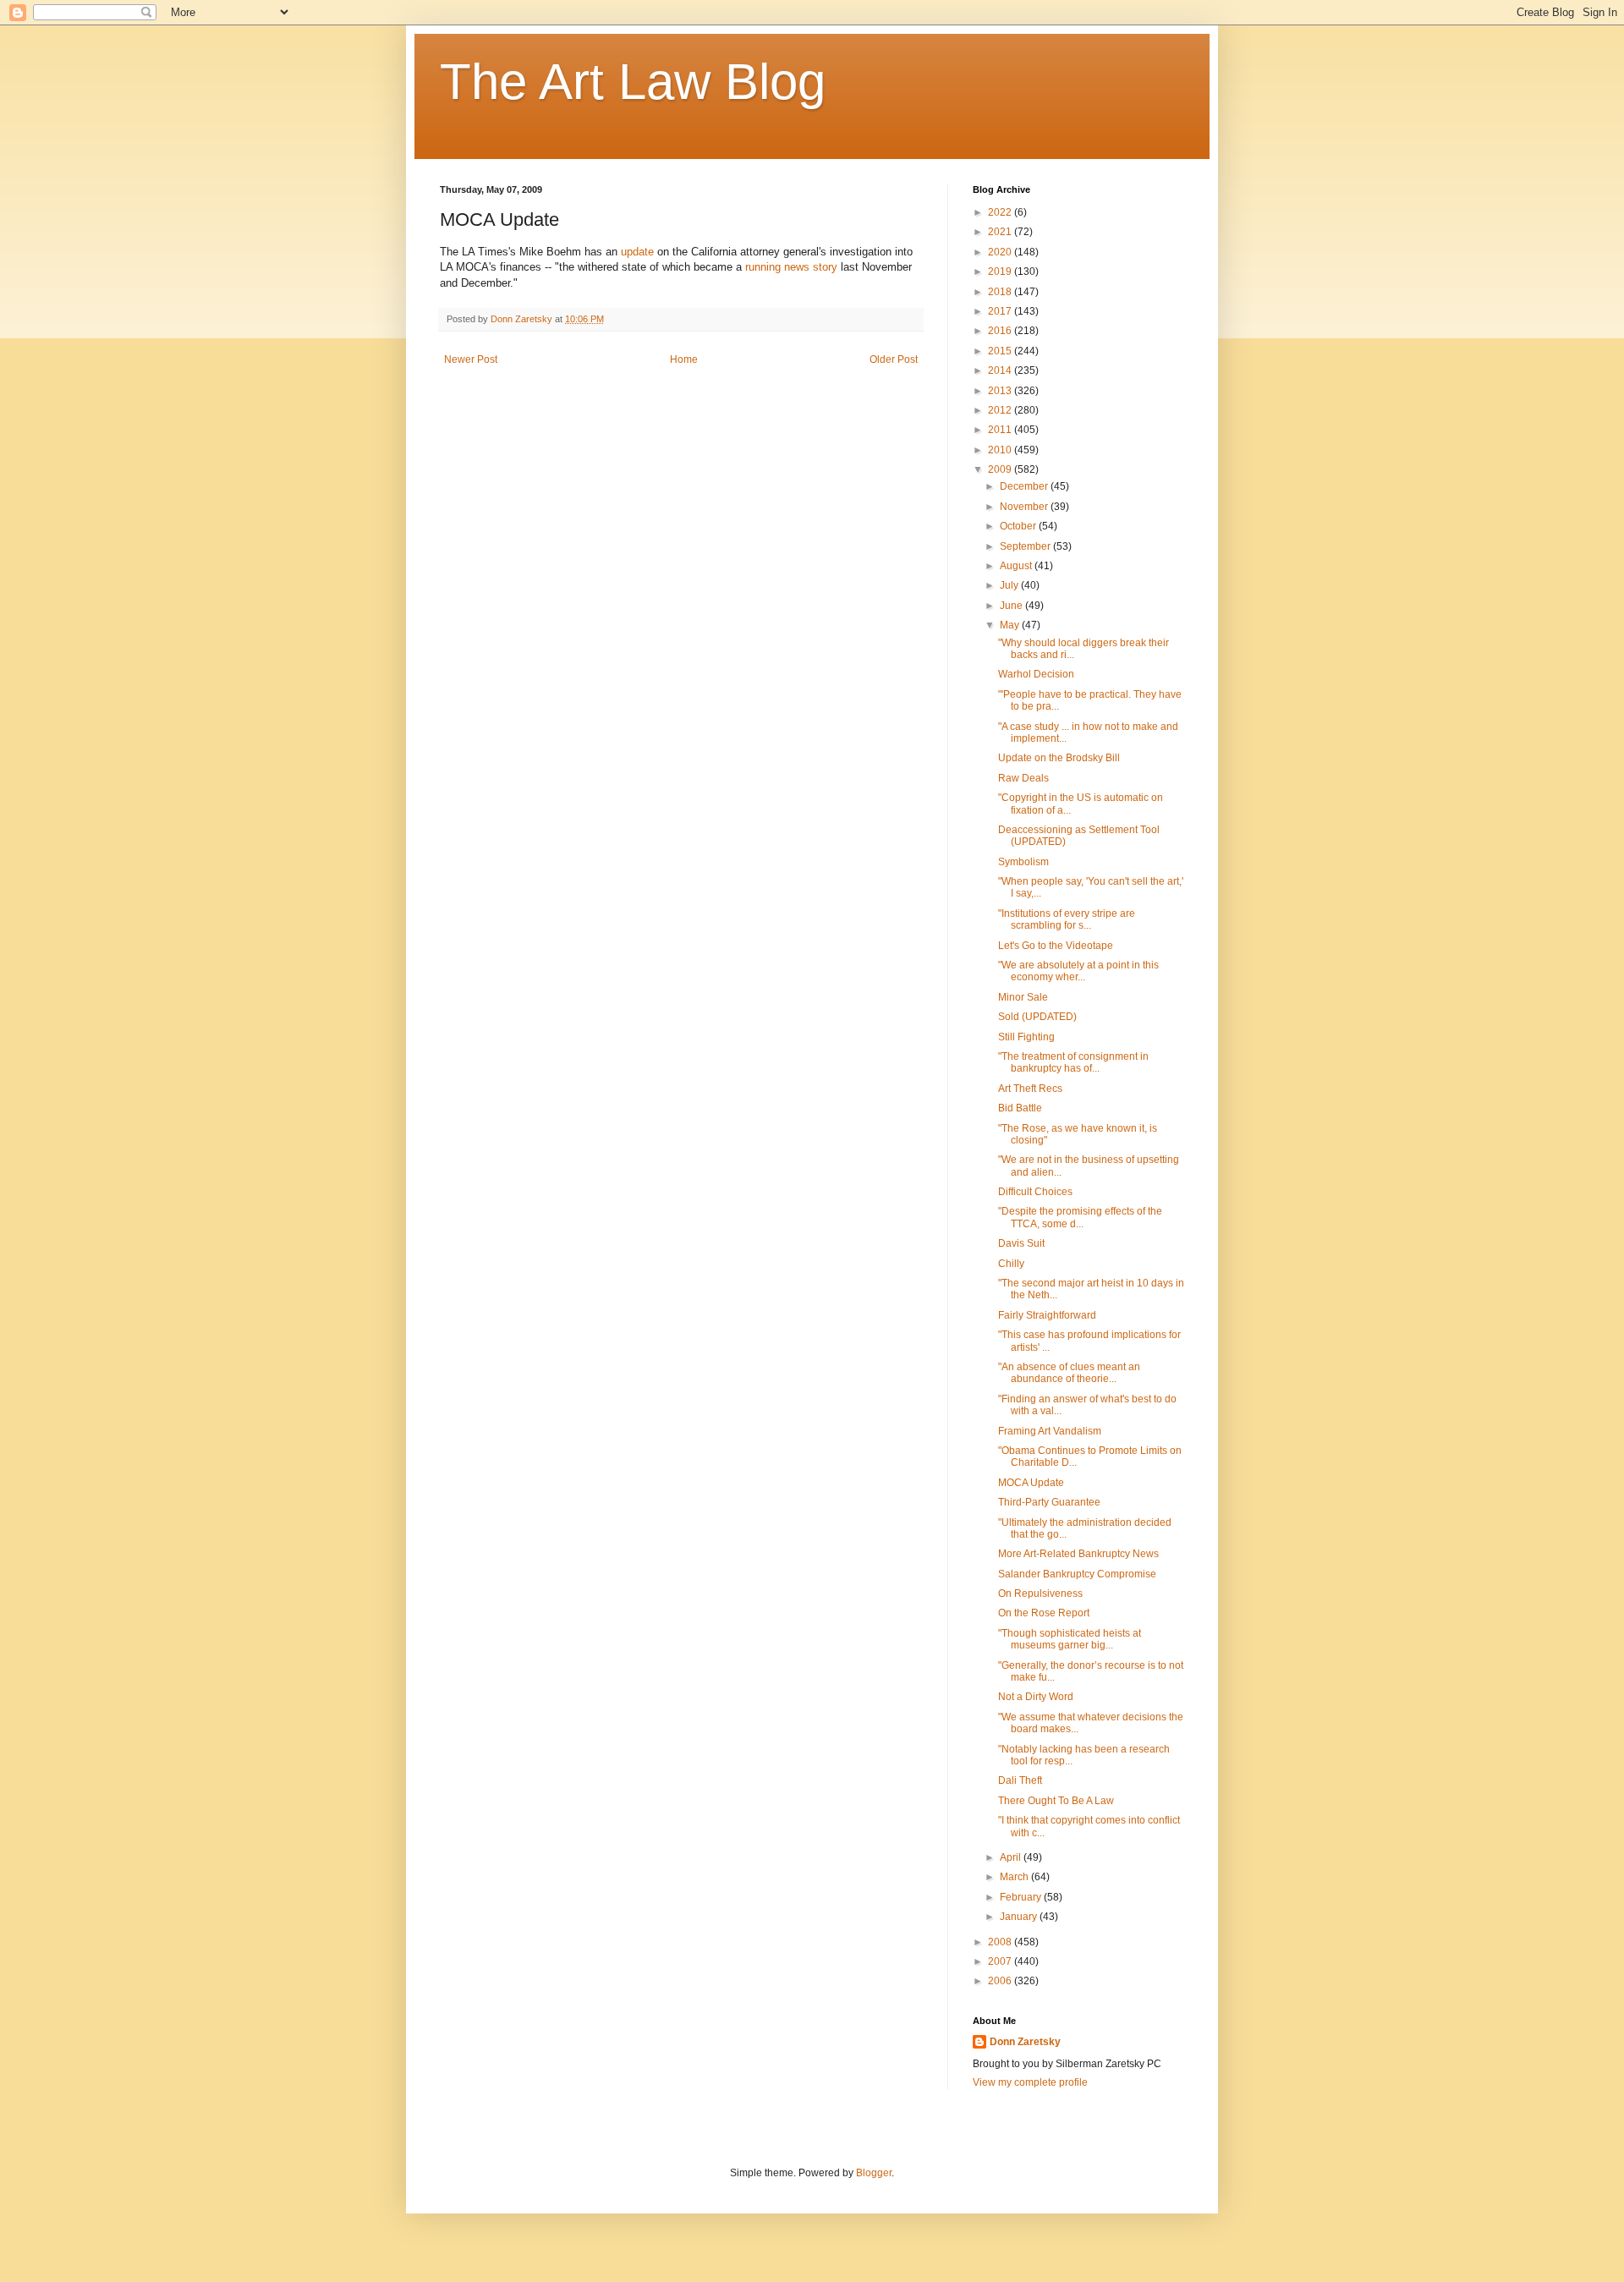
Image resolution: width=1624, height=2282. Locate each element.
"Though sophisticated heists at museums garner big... (1070, 1639)
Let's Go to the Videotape (1056, 946)
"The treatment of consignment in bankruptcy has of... (1073, 1062)
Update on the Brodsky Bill (1059, 758)
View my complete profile (1030, 2082)
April (1012, 1857)
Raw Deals (1023, 778)
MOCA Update (1031, 1483)
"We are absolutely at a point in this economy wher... (1078, 971)
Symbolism (1023, 862)
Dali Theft (1020, 1780)
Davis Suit (1021, 1243)
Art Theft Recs (1030, 1089)
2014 (1001, 370)
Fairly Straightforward (1047, 1315)
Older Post (894, 359)
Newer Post (471, 359)
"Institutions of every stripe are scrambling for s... (1067, 919)
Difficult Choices (1035, 1192)
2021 (1001, 232)
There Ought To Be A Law (1056, 1801)
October (1019, 526)
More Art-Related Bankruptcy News (1078, 1554)
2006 (1001, 1981)
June (1012, 606)
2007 (1001, 1961)
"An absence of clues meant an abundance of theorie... (1069, 1373)
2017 (1001, 311)
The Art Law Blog (633, 82)
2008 (1001, 1942)
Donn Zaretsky (1025, 2042)
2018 (1001, 292)
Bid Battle (1020, 1108)
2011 (1001, 430)
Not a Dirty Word (1036, 1697)
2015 (1001, 351)
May (1011, 625)
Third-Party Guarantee (1049, 1502)
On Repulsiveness (1040, 1594)
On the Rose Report (1044, 1613)
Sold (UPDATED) (1037, 1017)
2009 (1001, 469)
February (1022, 1897)
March (1015, 1877)
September (1026, 546)
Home (684, 359)
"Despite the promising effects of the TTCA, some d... (1080, 1217)
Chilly (1011, 1264)
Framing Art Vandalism (1050, 1431)
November (1025, 507)
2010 (1001, 450)
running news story (791, 267)
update (637, 252)
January (1020, 1917)
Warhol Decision (1036, 674)
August (1017, 566)
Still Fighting (1026, 1037)
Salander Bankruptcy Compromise (1077, 1574)
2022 (1001, 212)
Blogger (874, 2173)
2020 (1001, 252)
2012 (1001, 410)
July (1010, 585)
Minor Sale (1023, 997)
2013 (1001, 391)
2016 (1001, 331)
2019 (1001, 272)
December (1025, 486)
